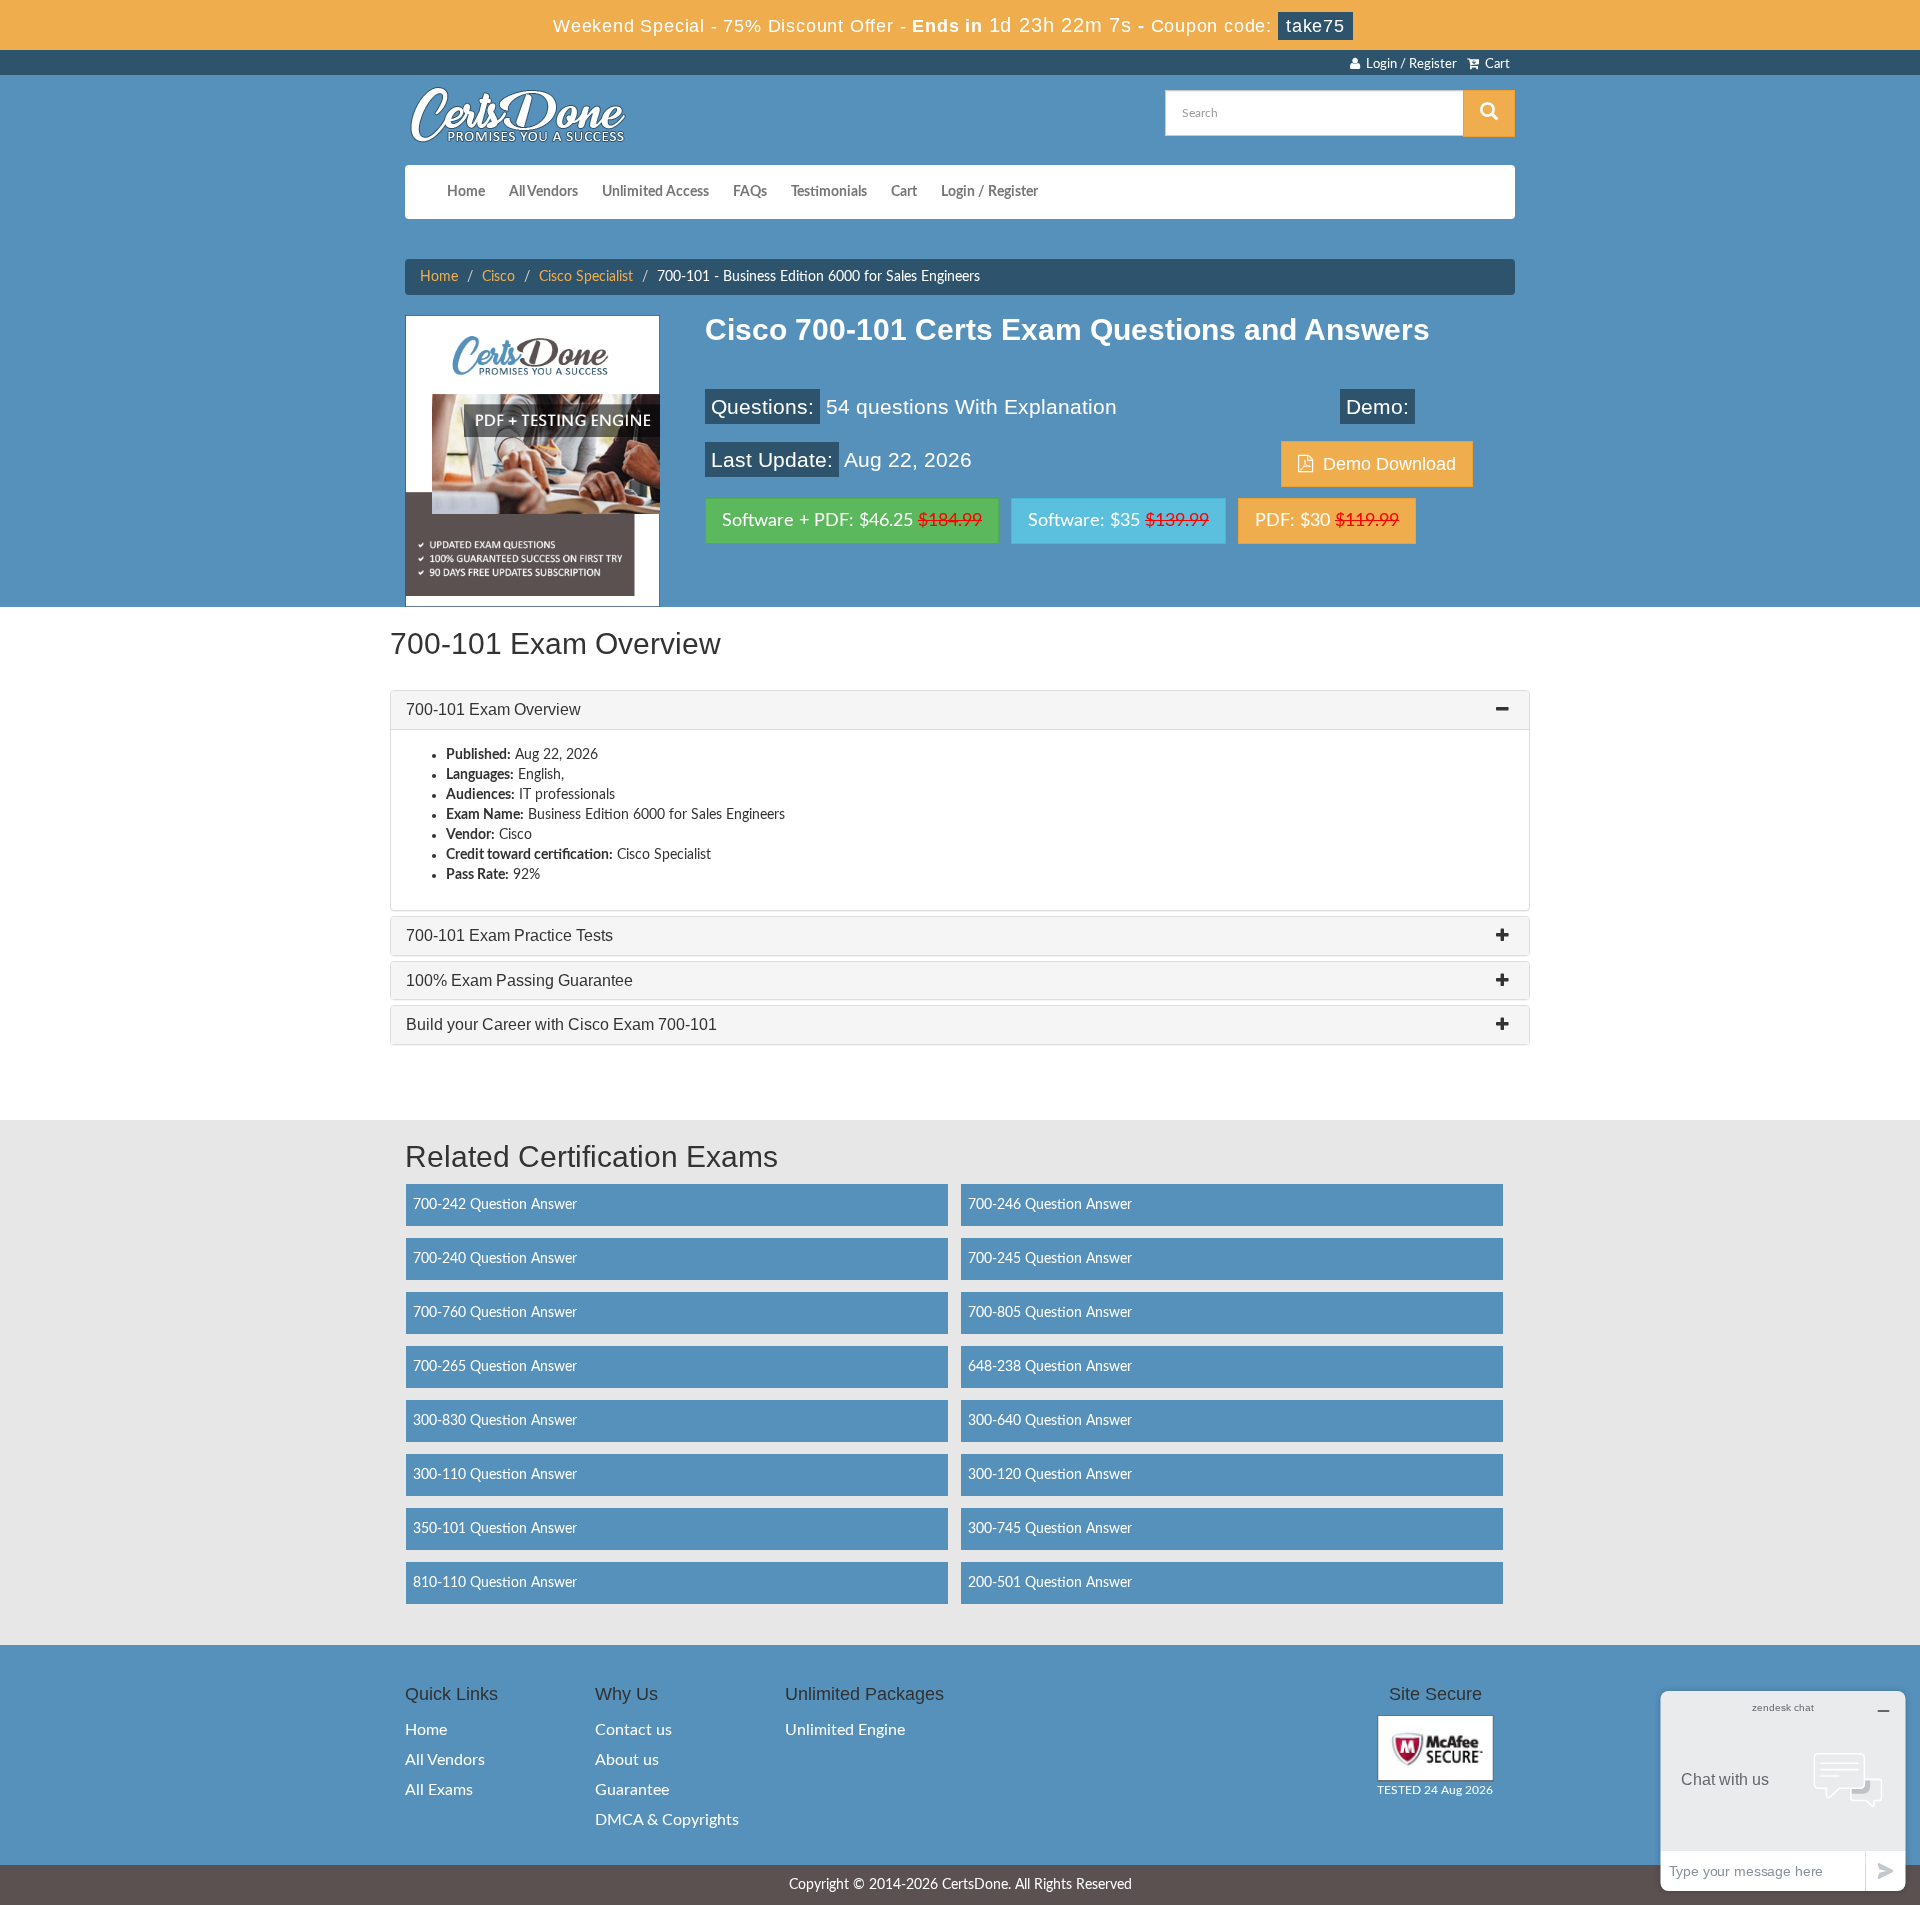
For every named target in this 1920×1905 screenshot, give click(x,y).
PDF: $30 (1327, 521)
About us (627, 1760)
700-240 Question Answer (495, 1259)
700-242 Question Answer (495, 1205)
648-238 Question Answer (1050, 1367)
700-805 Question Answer (1050, 1313)
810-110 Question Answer (495, 1583)
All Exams (439, 1790)
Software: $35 (1118, 521)
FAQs (750, 192)
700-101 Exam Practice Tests (509, 935)
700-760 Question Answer (495, 1313)
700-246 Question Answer (1050, 1205)
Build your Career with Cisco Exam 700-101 (561, 1024)
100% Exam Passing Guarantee (519, 980)
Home (466, 192)
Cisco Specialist (586, 277)
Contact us (633, 1730)
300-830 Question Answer (495, 1421)
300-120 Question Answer (1050, 1475)
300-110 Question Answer (495, 1475)
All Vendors (543, 192)
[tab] (960, 710)
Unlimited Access (655, 192)
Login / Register (1408, 64)
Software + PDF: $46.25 (852, 521)
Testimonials (829, 192)
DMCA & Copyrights (667, 1820)
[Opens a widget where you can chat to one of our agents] (1783, 1790)
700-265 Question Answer (495, 1367)
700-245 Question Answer (1050, 1259)
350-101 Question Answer (495, 1529)
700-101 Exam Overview (493, 709)
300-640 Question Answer (1050, 1421)
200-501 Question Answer (1050, 1583)
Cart (1494, 64)
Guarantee (632, 1790)
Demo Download (1384, 464)
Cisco (498, 277)
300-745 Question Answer (1050, 1529)
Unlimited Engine (845, 1730)
